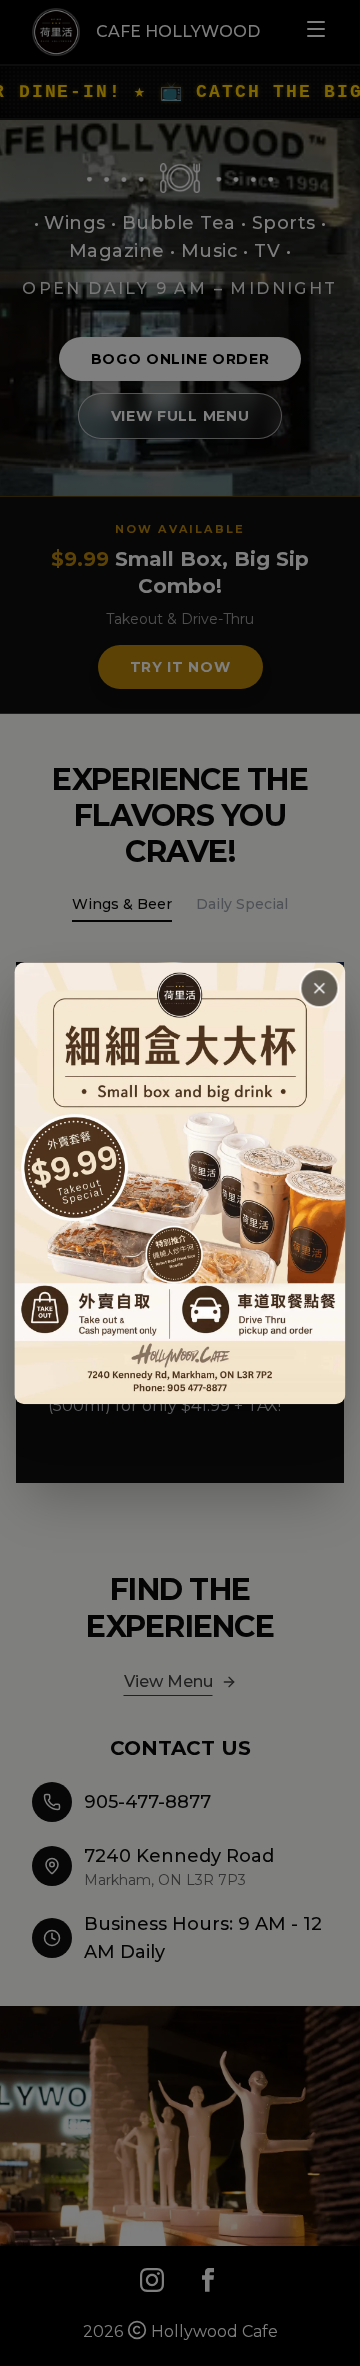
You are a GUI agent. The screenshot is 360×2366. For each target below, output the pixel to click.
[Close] (320, 988)
